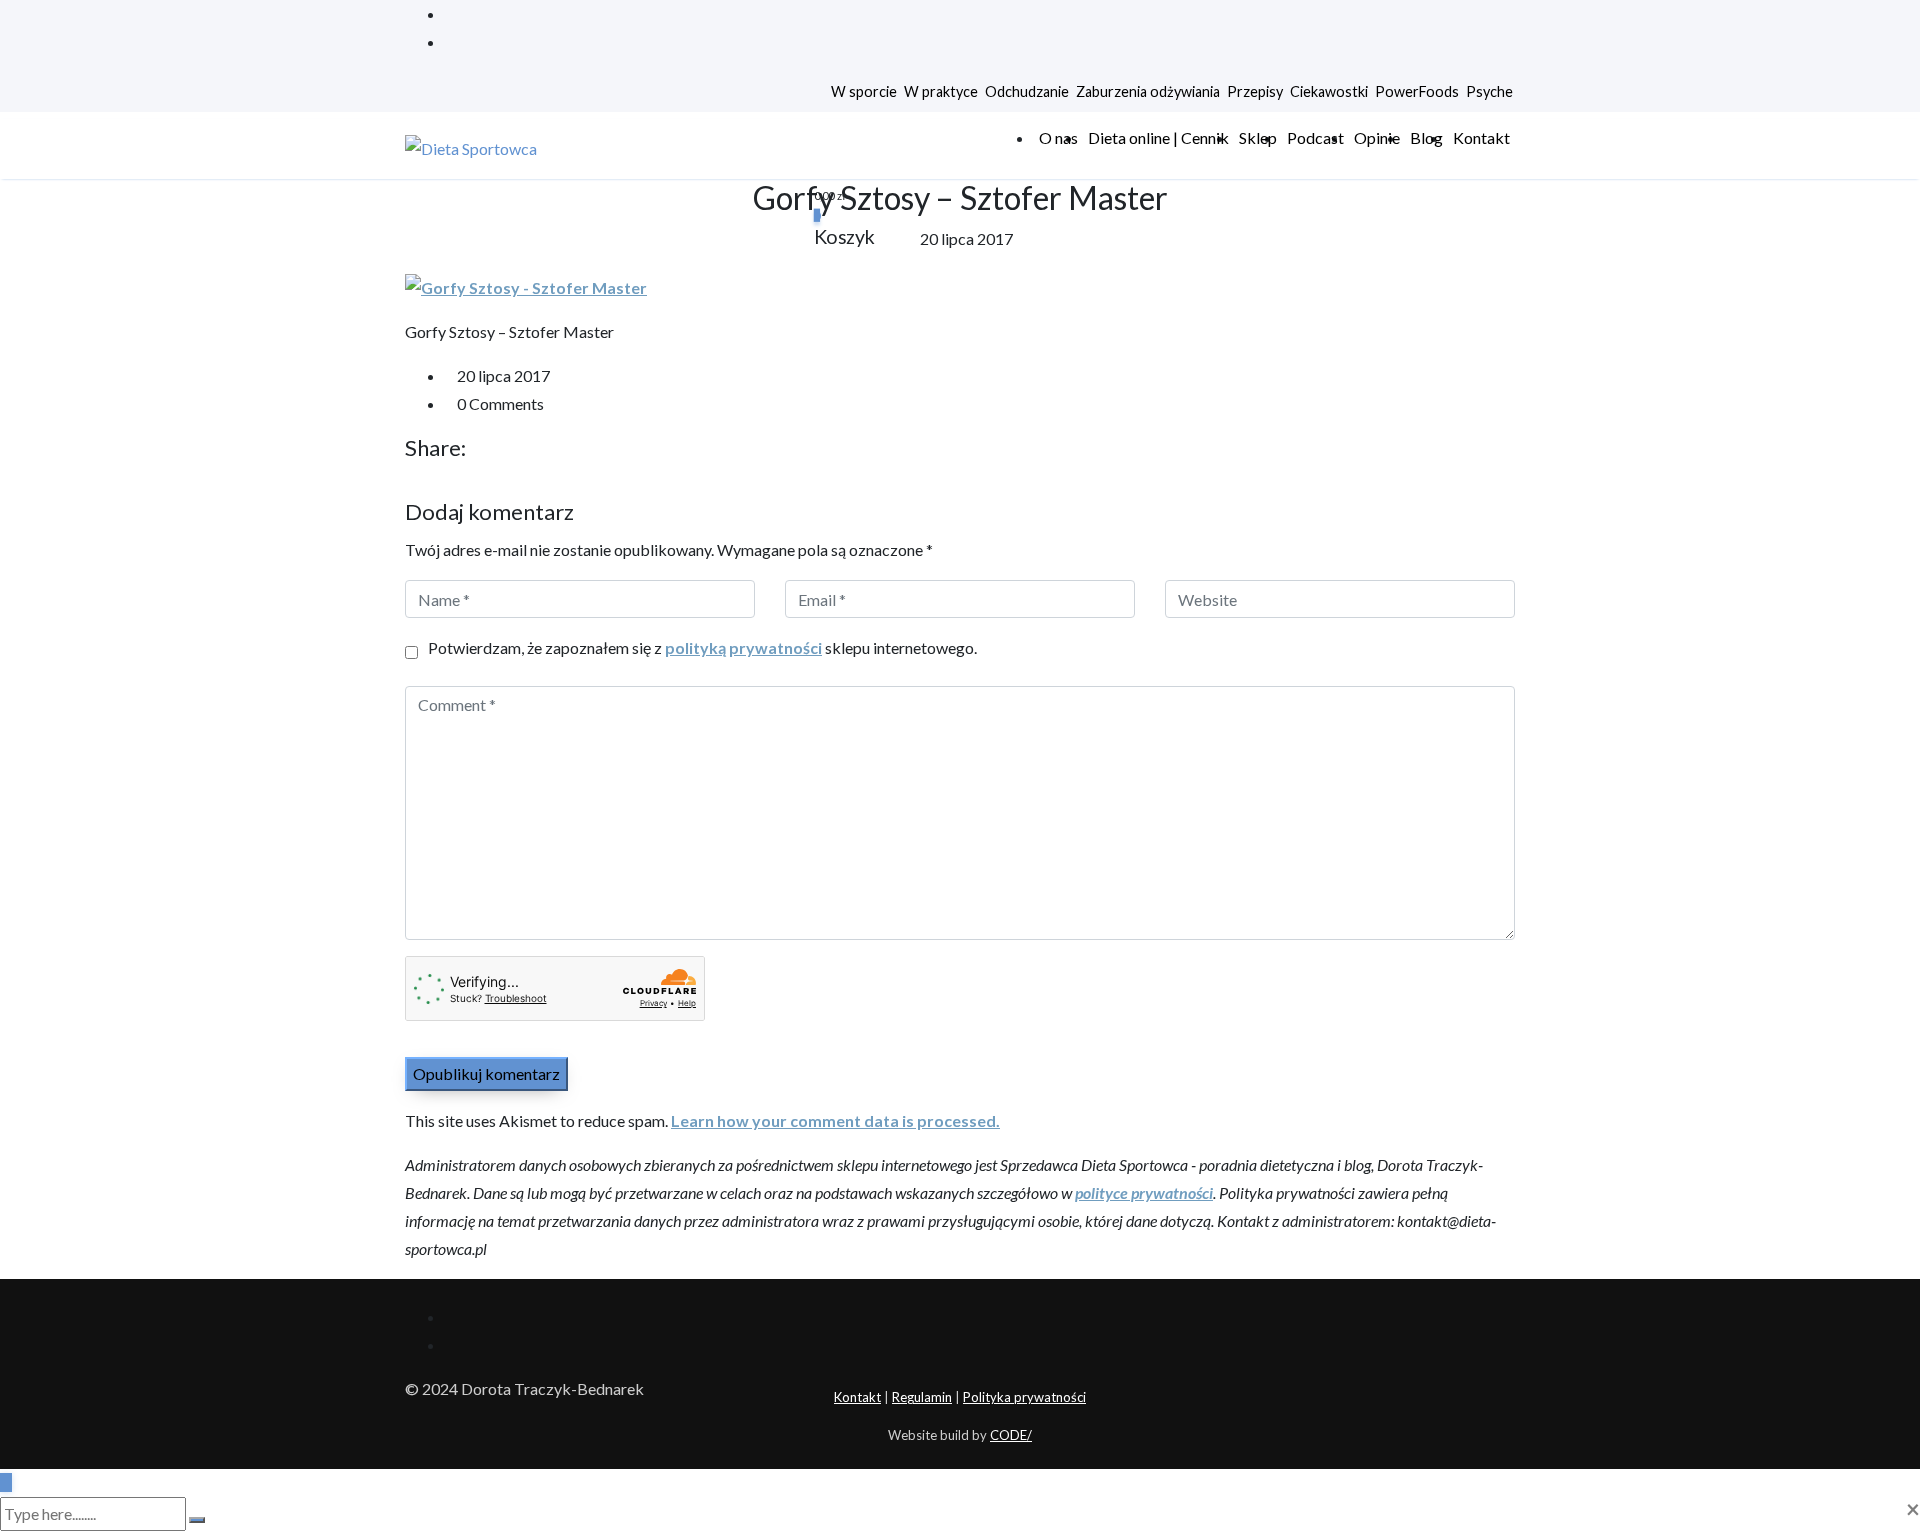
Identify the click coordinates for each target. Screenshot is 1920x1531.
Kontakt (1481, 137)
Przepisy (1255, 91)
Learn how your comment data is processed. (835, 1120)
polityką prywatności (743, 647)
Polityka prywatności (1024, 1397)
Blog (1426, 137)
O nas (1058, 137)
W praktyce (941, 91)
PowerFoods (1417, 91)
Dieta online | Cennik (1158, 137)
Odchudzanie (1027, 91)
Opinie (1377, 137)
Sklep (1258, 137)
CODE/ (1011, 1435)
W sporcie (864, 91)
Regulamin (922, 1397)
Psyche (1489, 91)
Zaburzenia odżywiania (1148, 91)
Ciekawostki (1329, 91)
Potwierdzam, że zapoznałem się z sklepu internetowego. (702, 647)
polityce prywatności (1144, 1192)
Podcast (1315, 137)
